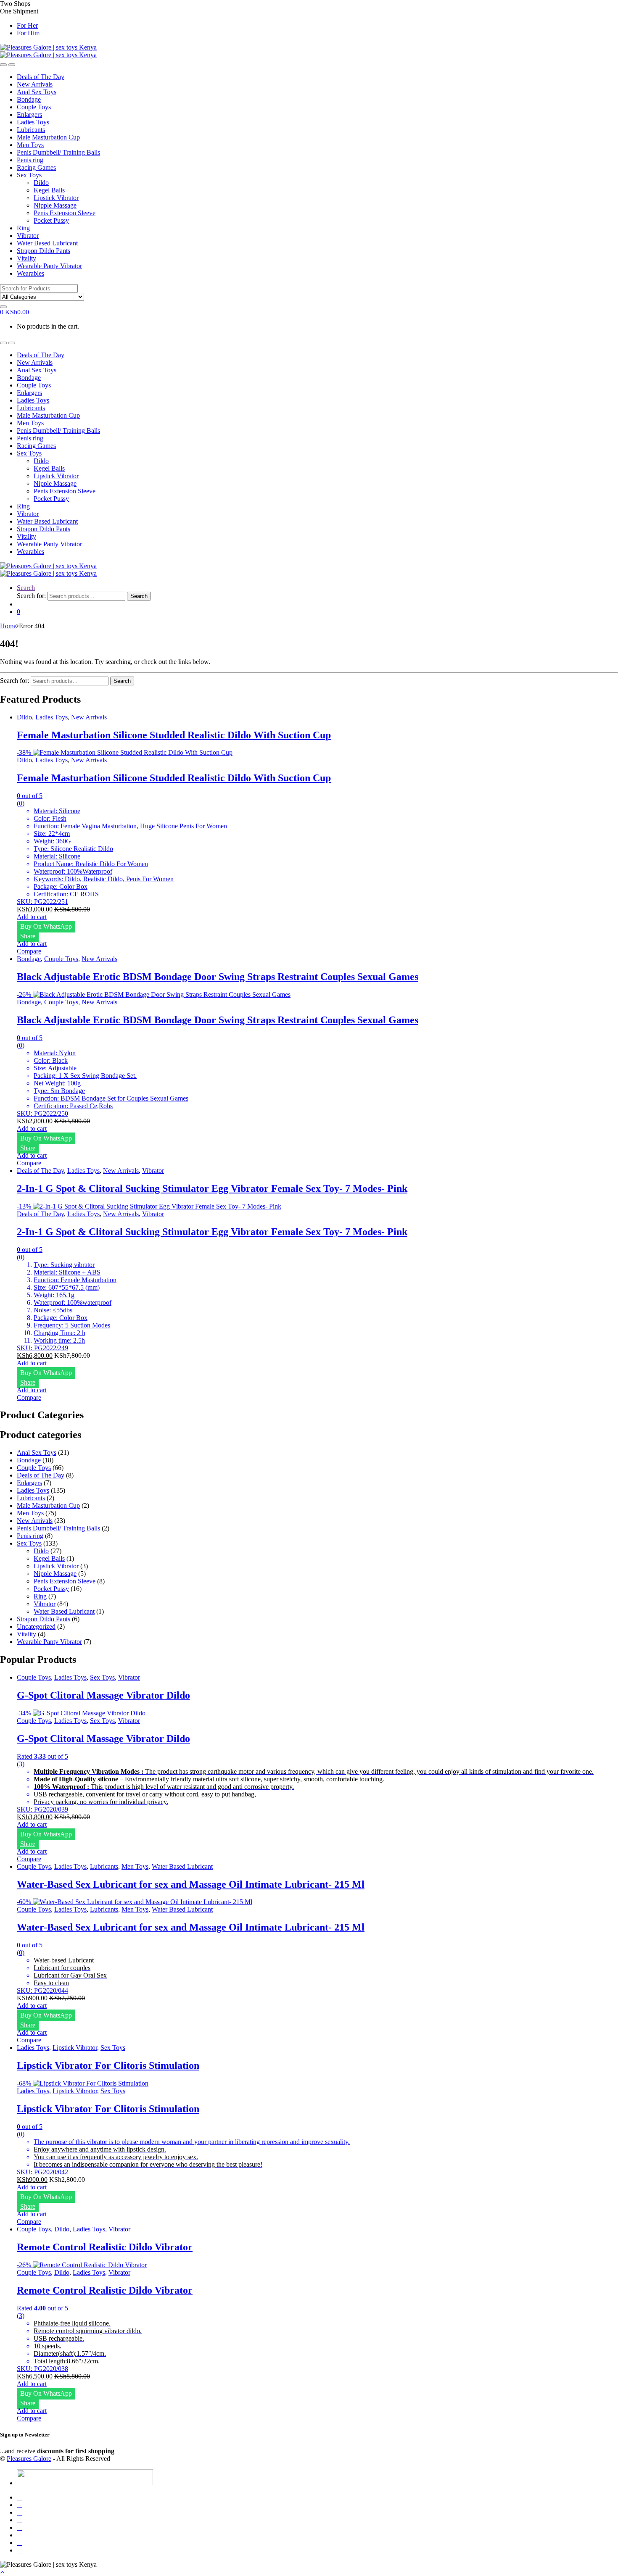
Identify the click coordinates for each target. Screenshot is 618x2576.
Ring (23, 228)
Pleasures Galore (29, 2459)
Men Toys (30, 145)
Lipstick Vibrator (56, 198)
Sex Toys (29, 175)
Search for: (31, 596)
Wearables (30, 273)
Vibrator (28, 236)
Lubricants (31, 130)
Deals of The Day (41, 77)
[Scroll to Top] (2, 2572)
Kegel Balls (49, 190)
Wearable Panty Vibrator (49, 266)
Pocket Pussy (51, 220)
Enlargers (29, 115)
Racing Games (36, 167)
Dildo (41, 183)
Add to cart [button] (32, 917)
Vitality (26, 258)
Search (26, 588)
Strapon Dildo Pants (44, 251)
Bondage (29, 99)
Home (8, 626)
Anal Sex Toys (37, 92)
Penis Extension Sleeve (65, 213)
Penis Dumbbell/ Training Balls (58, 152)
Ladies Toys (33, 122)
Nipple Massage (55, 205)
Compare (29, 951)
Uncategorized (36, 1626)
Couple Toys (34, 107)
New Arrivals (35, 84)
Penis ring (30, 160)
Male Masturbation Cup (48, 137)
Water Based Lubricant (47, 243)
